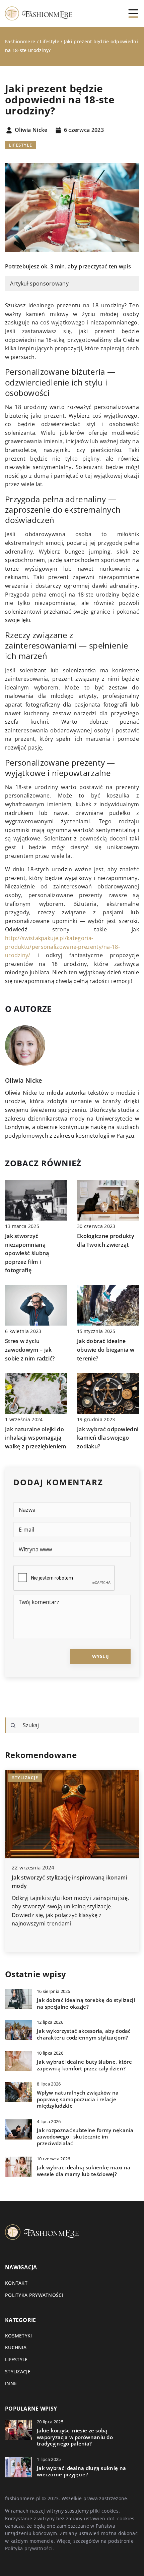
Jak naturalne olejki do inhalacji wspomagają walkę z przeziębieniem (36, 1438)
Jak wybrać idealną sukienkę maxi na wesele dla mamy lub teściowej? (84, 2171)
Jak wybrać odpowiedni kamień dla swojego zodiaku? (108, 1438)
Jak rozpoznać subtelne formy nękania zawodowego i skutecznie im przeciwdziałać (85, 2137)
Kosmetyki (19, 2336)
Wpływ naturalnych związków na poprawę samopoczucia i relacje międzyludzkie (78, 2099)
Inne (11, 2383)
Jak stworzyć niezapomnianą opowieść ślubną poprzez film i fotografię (27, 1253)
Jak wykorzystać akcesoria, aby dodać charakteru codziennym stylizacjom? (84, 2034)
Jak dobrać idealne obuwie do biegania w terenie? (106, 1350)
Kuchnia (16, 2347)
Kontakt (16, 2283)
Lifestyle (20, 145)
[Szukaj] (13, 1725)
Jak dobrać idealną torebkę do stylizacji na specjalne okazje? (86, 2003)
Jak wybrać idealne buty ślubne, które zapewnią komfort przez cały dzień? (84, 2065)
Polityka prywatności (34, 2295)
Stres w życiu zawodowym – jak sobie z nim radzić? (30, 1350)
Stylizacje (18, 2372)
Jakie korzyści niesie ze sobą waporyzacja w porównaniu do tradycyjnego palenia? (75, 2437)
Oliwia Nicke (31, 130)
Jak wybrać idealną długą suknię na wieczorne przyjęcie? (81, 2471)
